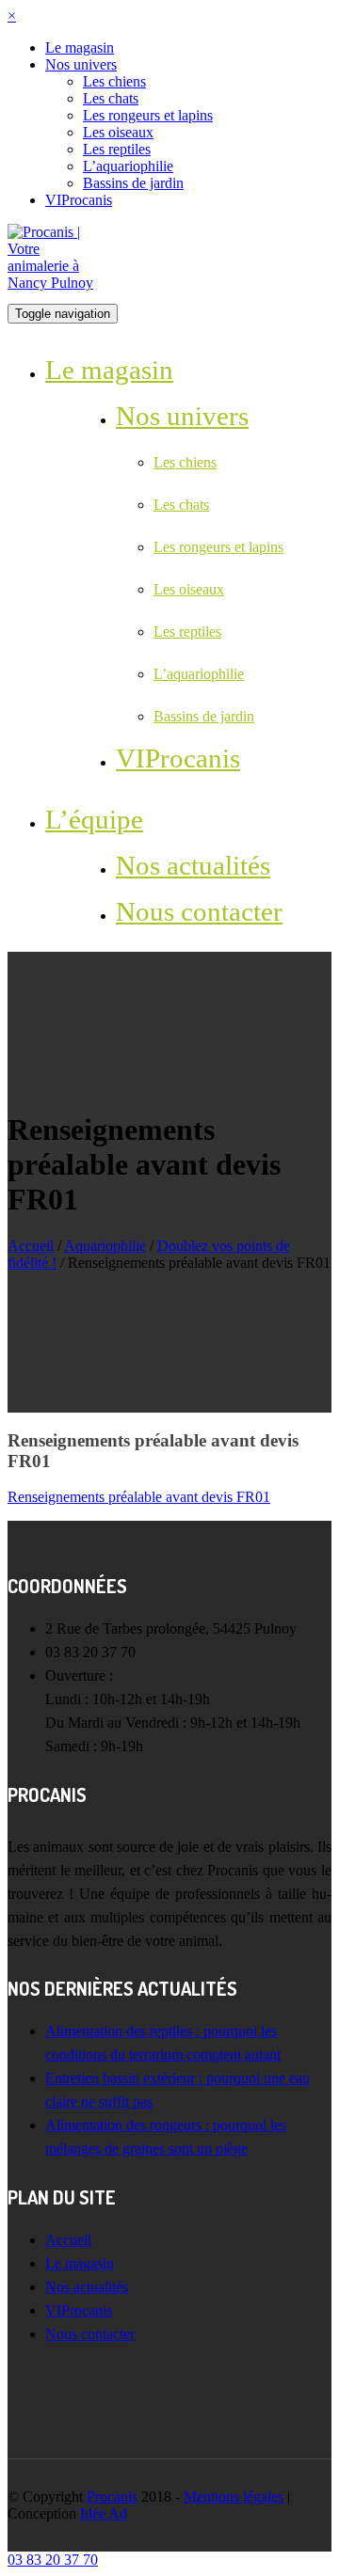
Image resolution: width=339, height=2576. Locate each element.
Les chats (111, 98)
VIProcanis (79, 200)
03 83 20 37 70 (53, 2560)
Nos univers (81, 64)
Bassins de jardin (133, 183)
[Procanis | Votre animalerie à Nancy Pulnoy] (55, 283)
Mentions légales (234, 2497)
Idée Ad (104, 2513)
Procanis (112, 2497)
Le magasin (80, 47)
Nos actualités (193, 865)
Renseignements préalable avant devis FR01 (139, 1497)
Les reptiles (117, 149)
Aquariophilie (105, 1246)
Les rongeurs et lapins (148, 115)
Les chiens (114, 81)
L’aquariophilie (128, 166)
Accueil (31, 1246)
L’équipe (94, 819)
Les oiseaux (118, 132)
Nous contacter (199, 911)
